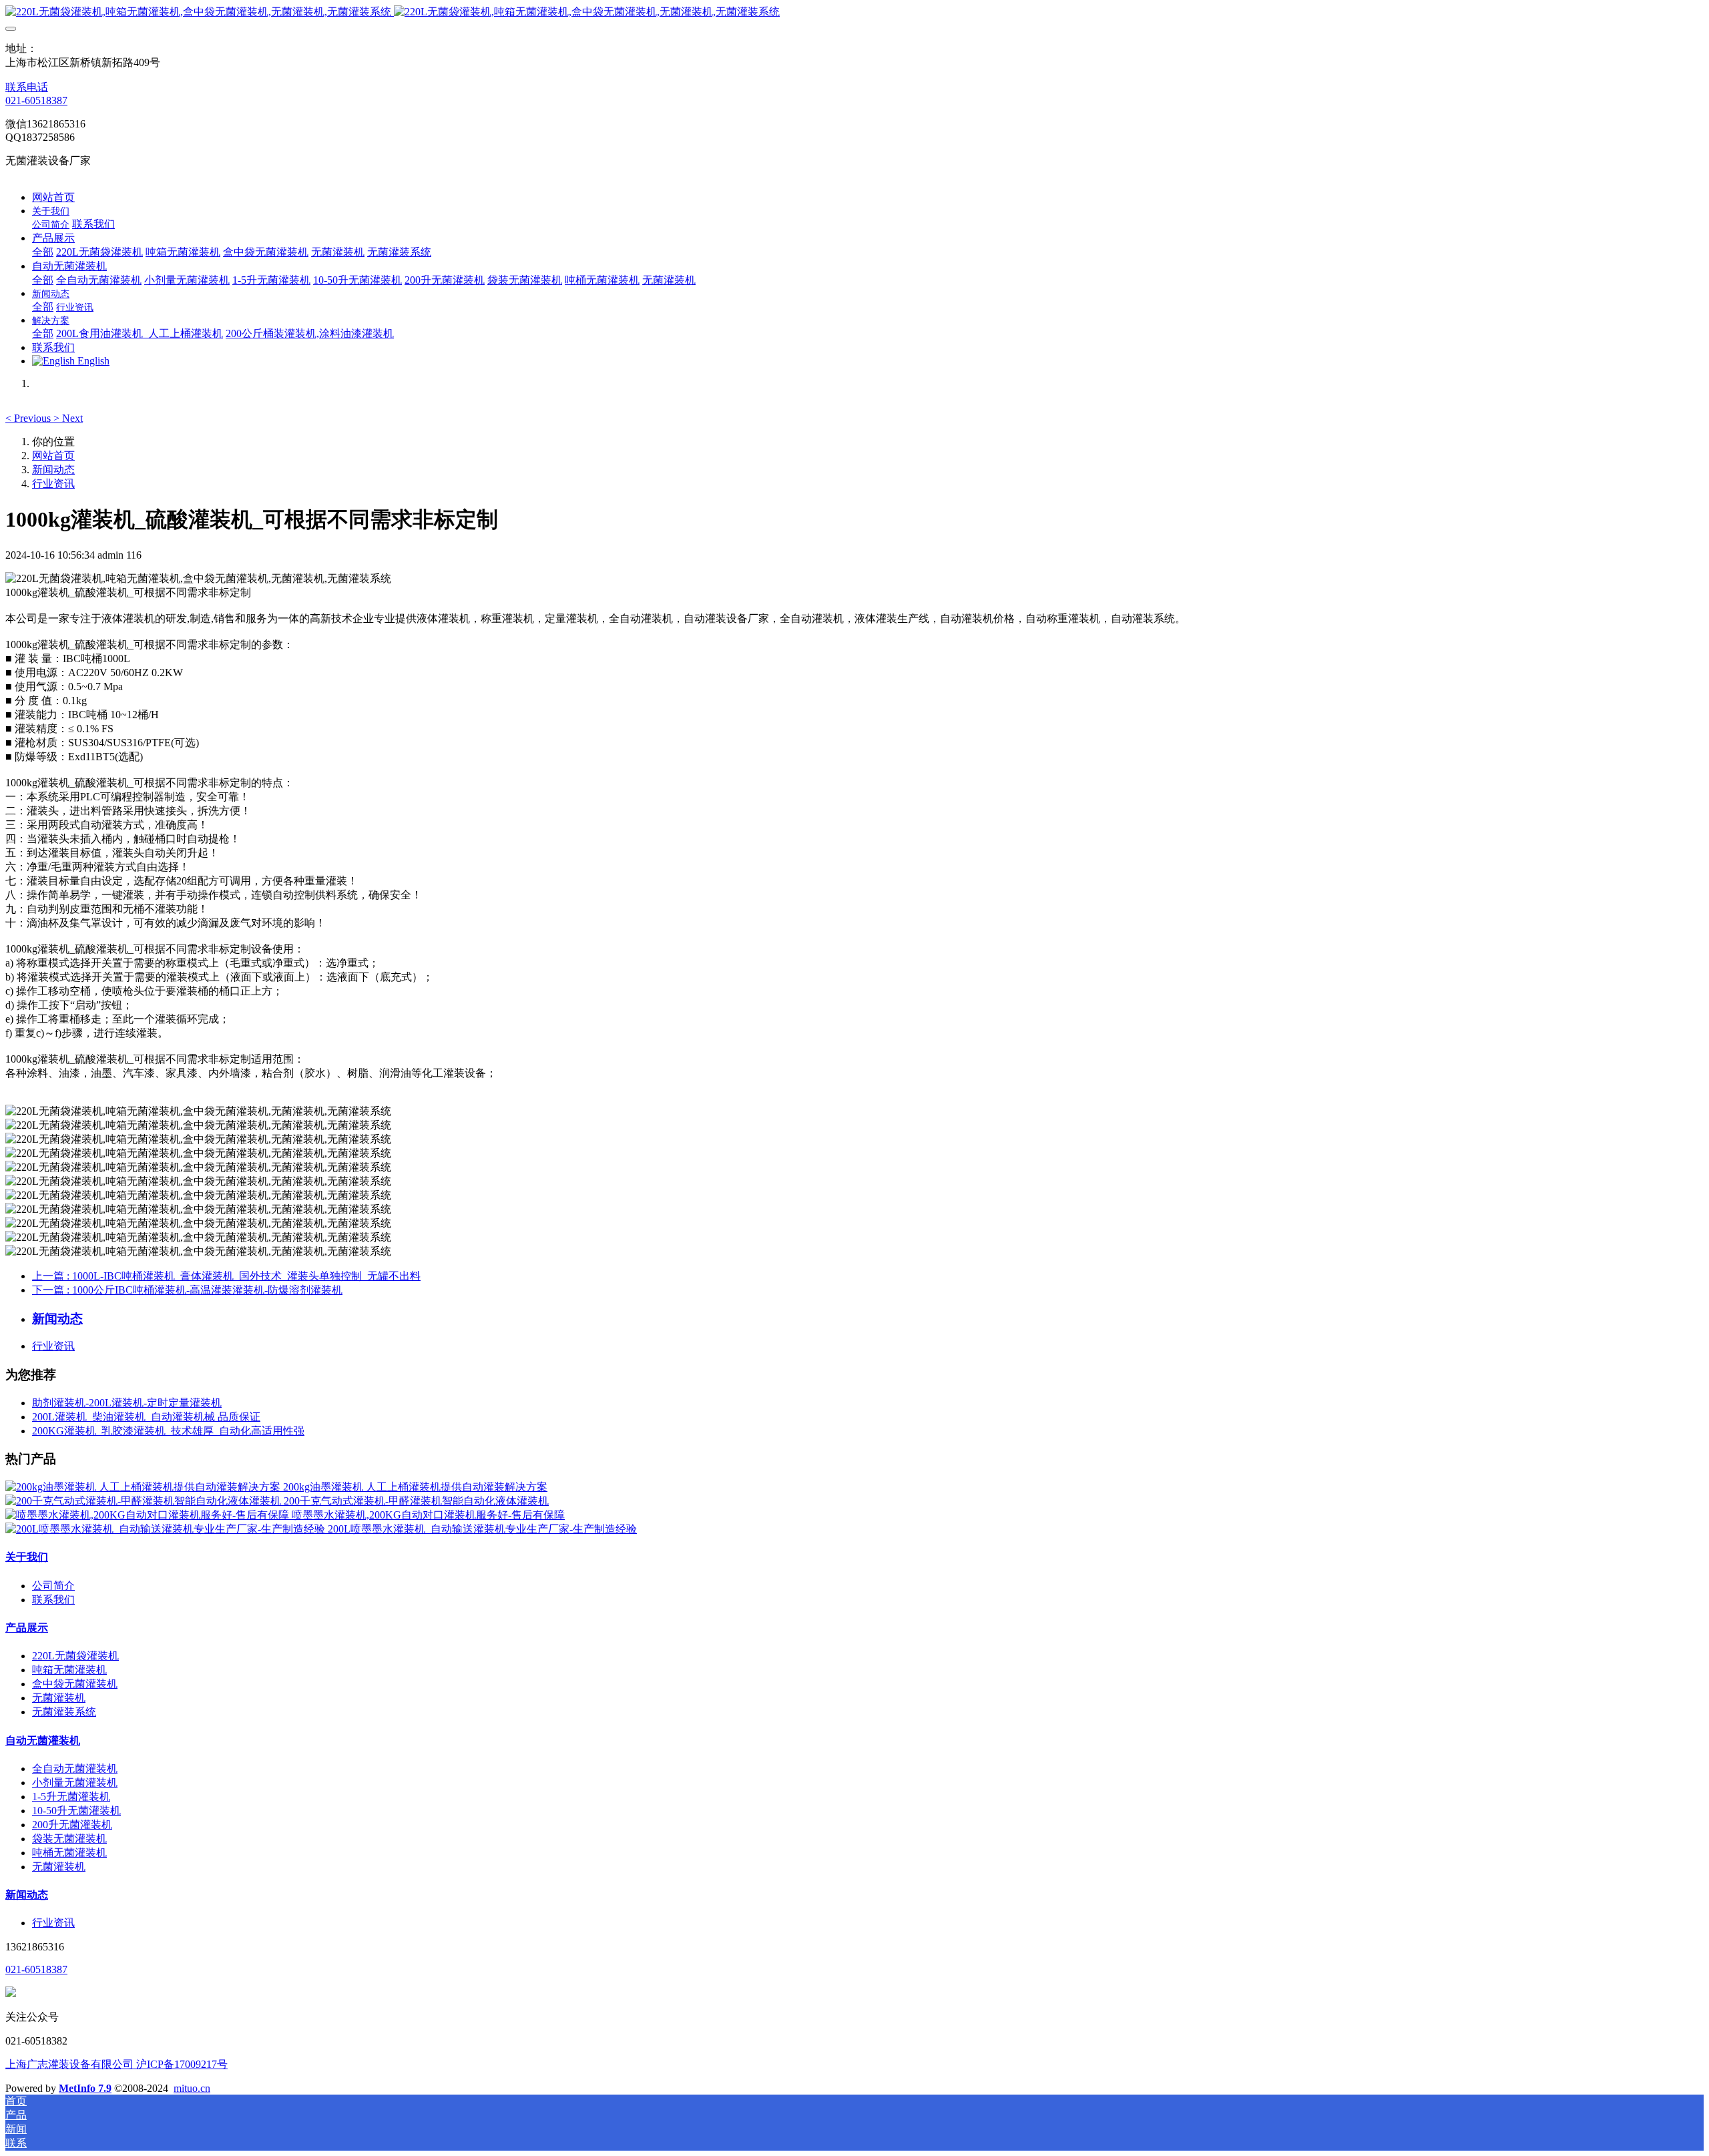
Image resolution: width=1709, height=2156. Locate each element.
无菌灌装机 (59, 1698)
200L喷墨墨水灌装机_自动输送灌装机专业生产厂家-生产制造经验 (482, 1529)
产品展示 (27, 1628)
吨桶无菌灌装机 (69, 1853)
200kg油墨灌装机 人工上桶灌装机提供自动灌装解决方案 (415, 1487)
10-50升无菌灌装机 (76, 1811)
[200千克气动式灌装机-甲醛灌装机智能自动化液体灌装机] (145, 1501)
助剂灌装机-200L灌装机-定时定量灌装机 (127, 1403)
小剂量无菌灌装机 (75, 1783)
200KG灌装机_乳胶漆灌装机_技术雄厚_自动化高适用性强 (168, 1431)
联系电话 (27, 87)
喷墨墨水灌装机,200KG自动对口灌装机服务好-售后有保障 (428, 1515)
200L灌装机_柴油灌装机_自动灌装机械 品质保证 (146, 1417)
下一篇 (187, 1290)
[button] (29, 418)
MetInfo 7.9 (85, 2088)
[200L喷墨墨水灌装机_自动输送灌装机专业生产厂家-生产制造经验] (167, 1529)
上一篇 (226, 1276)
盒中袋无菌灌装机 (75, 1684)
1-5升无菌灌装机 (71, 1797)
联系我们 (53, 1600)
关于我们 (27, 1557)
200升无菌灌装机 (72, 1825)
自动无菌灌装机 (43, 1740)
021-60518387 (36, 100)
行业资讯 (53, 484)
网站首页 (53, 197)
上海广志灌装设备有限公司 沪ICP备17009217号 (116, 2064)
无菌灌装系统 (64, 1712)
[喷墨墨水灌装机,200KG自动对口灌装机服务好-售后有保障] (149, 1515)
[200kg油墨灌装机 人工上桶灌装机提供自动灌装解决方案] (144, 1487)
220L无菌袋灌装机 (75, 1656)
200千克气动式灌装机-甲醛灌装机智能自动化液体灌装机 (416, 1501)
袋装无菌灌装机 (69, 1839)
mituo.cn (192, 2088)
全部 (43, 252)
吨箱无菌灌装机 (69, 1670)
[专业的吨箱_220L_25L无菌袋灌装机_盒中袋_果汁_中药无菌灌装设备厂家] (854, 12)
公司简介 (53, 1586)
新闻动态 (53, 470)
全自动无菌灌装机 (75, 1769)
